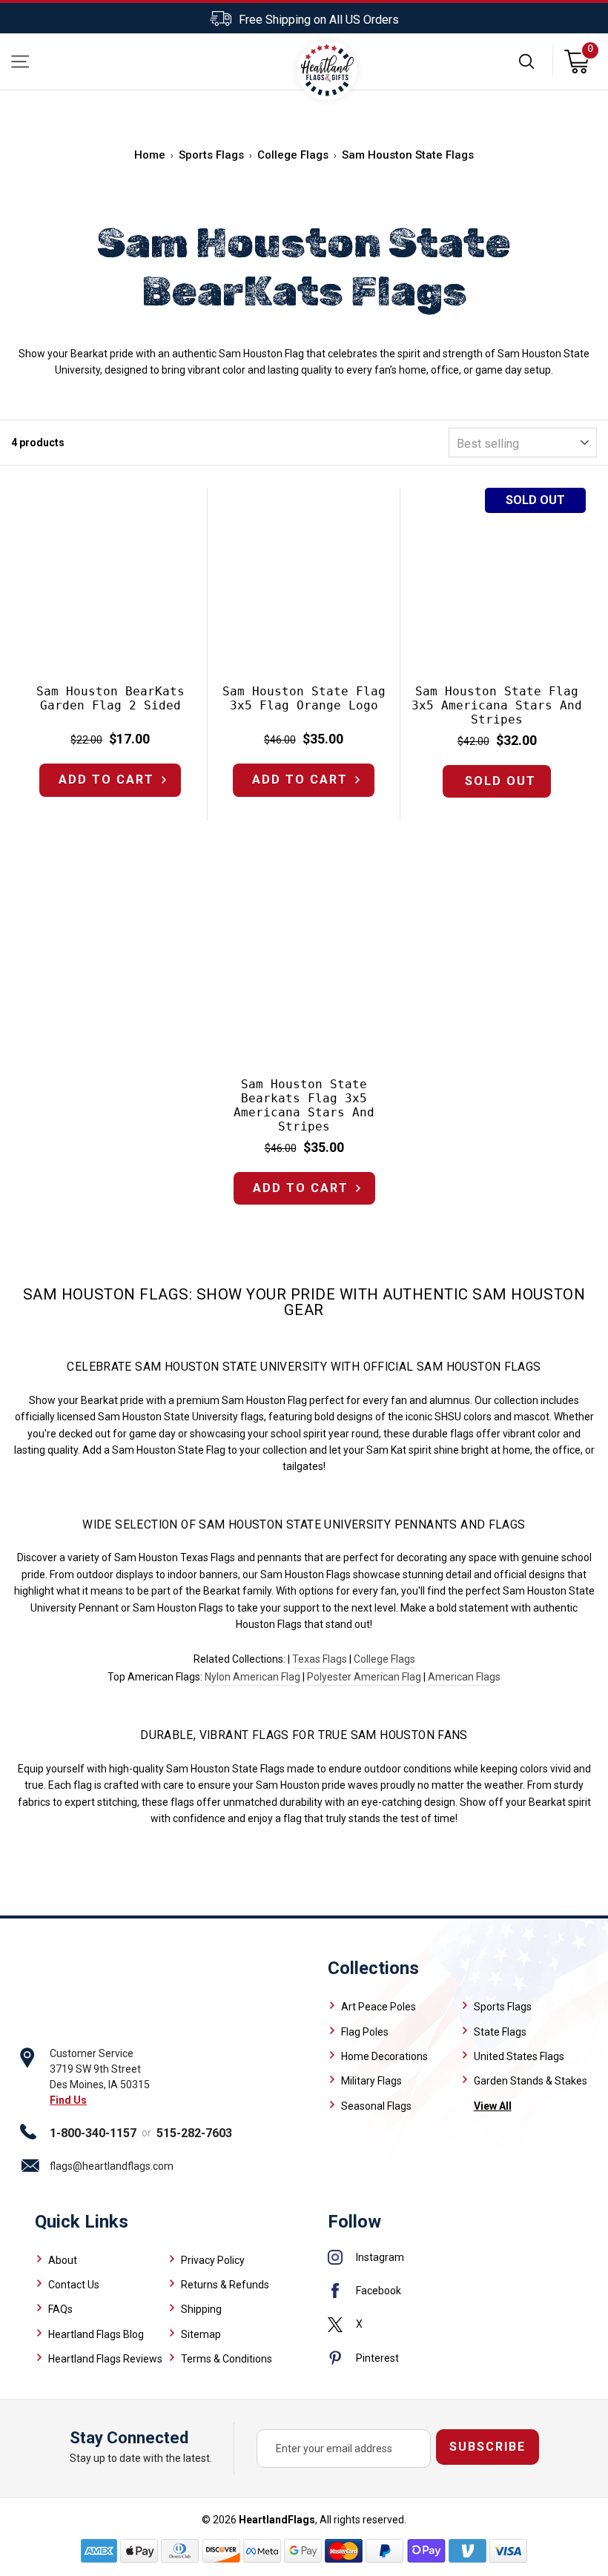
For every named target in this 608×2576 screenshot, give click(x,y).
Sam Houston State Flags (408, 155)
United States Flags (519, 2056)
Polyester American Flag (364, 1677)
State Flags (500, 2032)
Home (150, 155)
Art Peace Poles (379, 2007)
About (63, 2260)
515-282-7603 (194, 2133)
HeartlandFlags (277, 2520)
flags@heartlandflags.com (112, 2166)
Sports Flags (211, 155)
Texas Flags (320, 1659)
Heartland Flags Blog (96, 2334)
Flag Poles (365, 2032)
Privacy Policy (213, 2260)
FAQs (60, 2309)
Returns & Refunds (225, 2285)
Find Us (68, 2100)
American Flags (464, 1677)
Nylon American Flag (252, 1677)
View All (493, 2106)
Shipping (201, 2309)
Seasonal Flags (376, 2106)
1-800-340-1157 (93, 2133)
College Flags (293, 155)
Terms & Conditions (227, 2359)
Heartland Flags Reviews (105, 2359)
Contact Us (74, 2285)
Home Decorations (384, 2056)
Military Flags (371, 2081)
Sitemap (201, 2334)
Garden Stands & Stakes (531, 2081)
